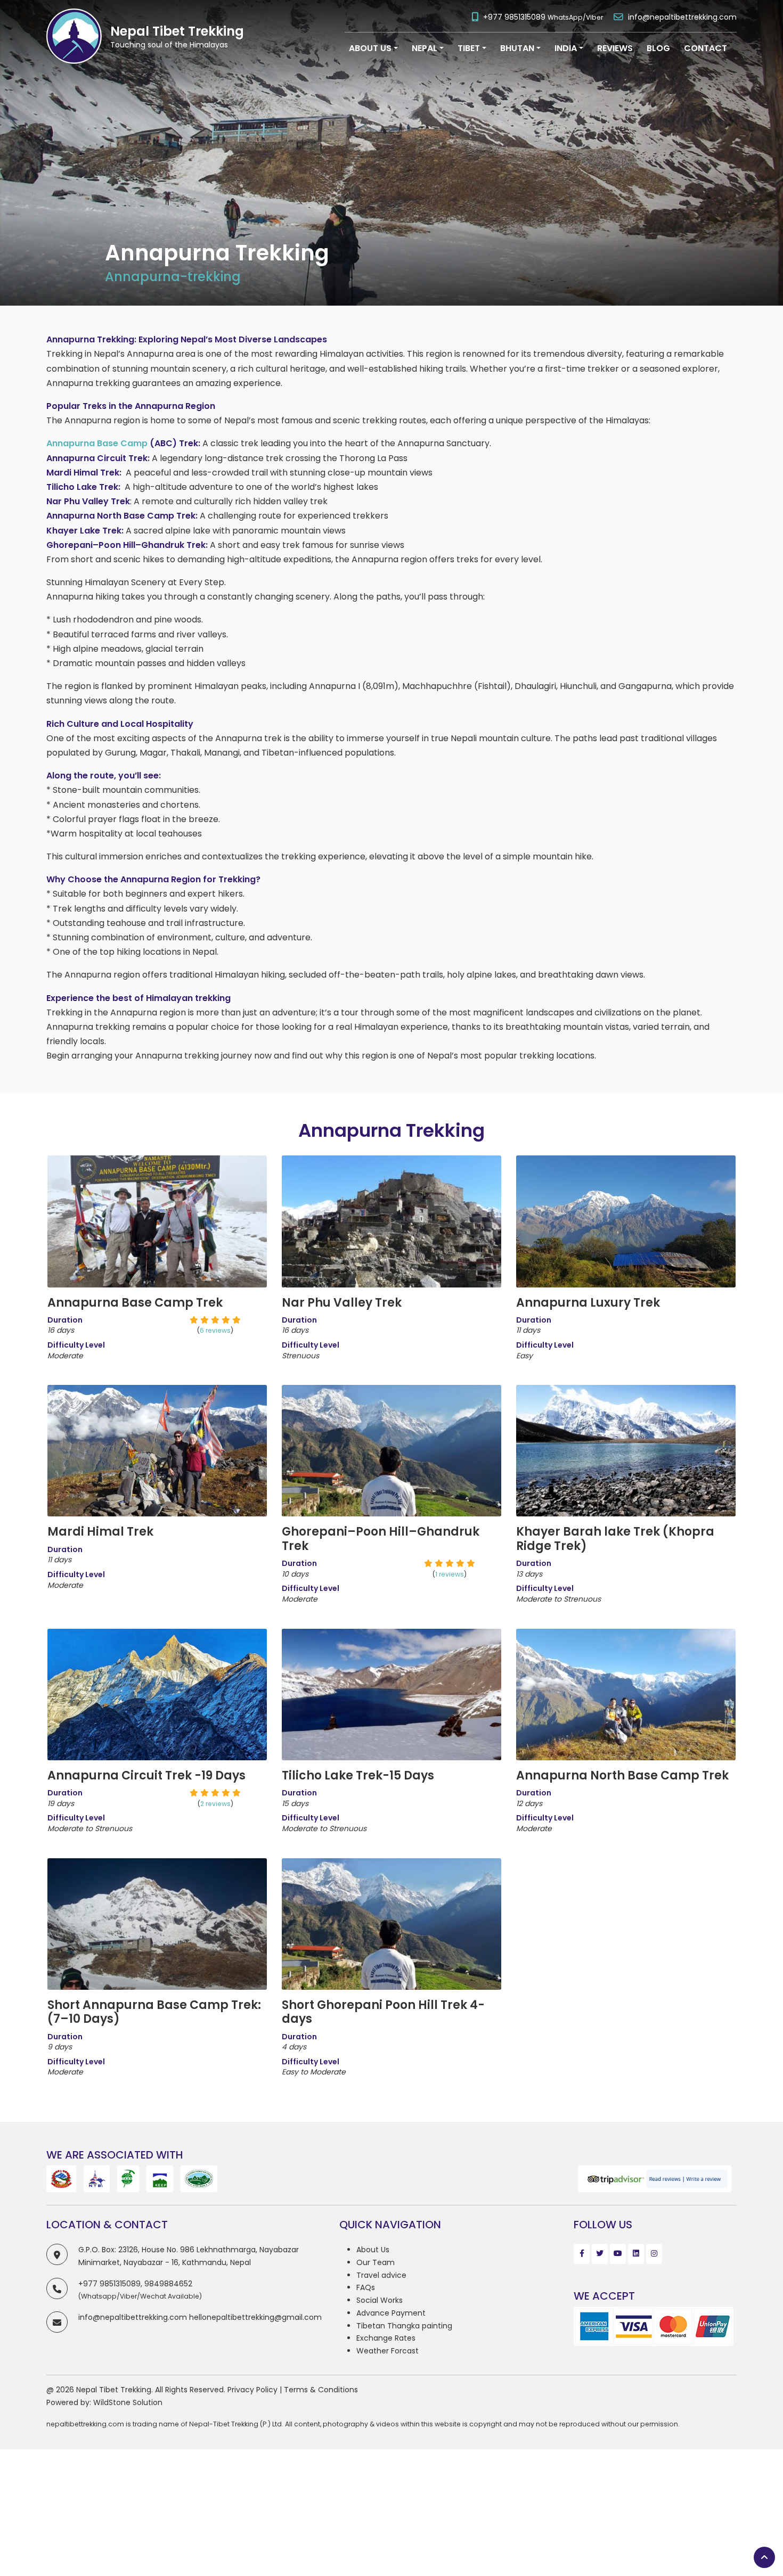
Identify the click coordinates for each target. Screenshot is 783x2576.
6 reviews (157, 1202)
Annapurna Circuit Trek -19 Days (146, 1775)
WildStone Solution (128, 2402)
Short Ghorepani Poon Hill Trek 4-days (383, 2012)
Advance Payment (391, 2313)
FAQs (366, 2287)
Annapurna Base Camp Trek (135, 1303)
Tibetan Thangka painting (404, 2326)
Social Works (380, 2300)
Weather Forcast (388, 2351)
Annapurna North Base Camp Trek (622, 1775)
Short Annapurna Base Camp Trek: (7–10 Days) (154, 2012)
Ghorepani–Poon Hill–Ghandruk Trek (381, 1539)
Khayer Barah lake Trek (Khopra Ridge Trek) (615, 1539)
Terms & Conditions (321, 2390)
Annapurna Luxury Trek (588, 1303)
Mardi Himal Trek (100, 1532)
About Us (373, 2250)
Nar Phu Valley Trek (342, 1303)
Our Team (376, 2262)
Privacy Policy (252, 2390)
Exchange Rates (386, 2338)
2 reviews (157, 1675)
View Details (157, 1248)
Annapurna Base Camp (97, 443)
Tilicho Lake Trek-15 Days (358, 1775)
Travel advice (381, 2275)
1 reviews (391, 1432)
